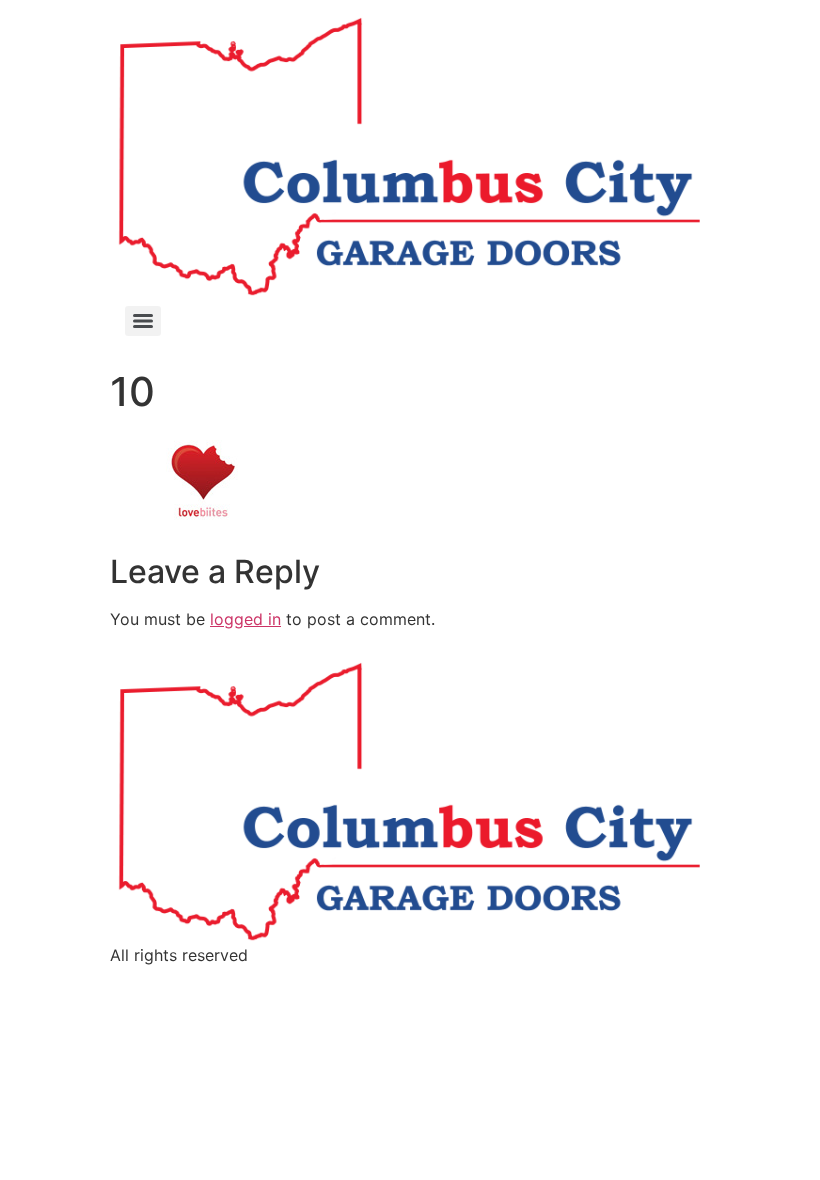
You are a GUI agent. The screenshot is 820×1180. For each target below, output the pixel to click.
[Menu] (143, 321)
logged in (245, 619)
